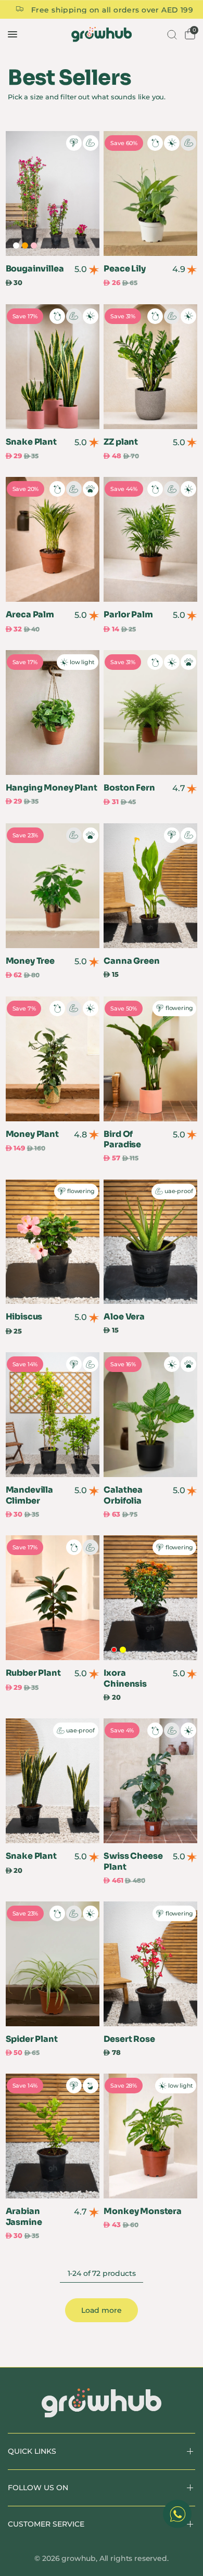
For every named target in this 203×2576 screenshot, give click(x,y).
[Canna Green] (150, 886)
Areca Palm (30, 615)
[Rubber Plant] (53, 1598)
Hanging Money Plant (52, 788)
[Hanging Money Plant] (53, 713)
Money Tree (30, 961)
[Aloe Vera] (150, 1242)
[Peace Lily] (150, 193)
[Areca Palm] (53, 539)
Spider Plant (32, 2039)
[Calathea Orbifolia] (150, 1415)
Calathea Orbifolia (123, 1496)
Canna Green (131, 961)
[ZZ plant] (150, 367)
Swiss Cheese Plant (133, 1862)
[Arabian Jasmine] (53, 2136)
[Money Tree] (53, 886)
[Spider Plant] (53, 1964)
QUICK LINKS (32, 2451)
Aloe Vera (124, 1317)
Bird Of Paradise (122, 1140)
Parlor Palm (128, 615)
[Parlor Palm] (150, 539)
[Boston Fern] (150, 713)
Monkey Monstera (143, 2211)
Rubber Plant (33, 1673)
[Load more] (102, 2310)
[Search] (171, 34)
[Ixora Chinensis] (150, 1598)
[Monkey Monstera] (150, 2136)
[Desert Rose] (150, 1964)
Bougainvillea (35, 269)
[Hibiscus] (53, 1242)
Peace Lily (124, 269)
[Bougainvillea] (53, 193)
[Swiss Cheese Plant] (150, 1781)
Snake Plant (31, 442)
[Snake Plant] (53, 367)
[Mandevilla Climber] (53, 1415)
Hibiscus (24, 1317)
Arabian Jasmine (24, 2217)
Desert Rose (129, 2039)
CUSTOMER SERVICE (46, 2524)
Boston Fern (129, 788)
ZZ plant (121, 442)
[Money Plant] (53, 1059)
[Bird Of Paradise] (150, 1059)
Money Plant (32, 1134)
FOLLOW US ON (38, 2488)
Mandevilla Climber (29, 1496)
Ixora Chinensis (125, 1679)
